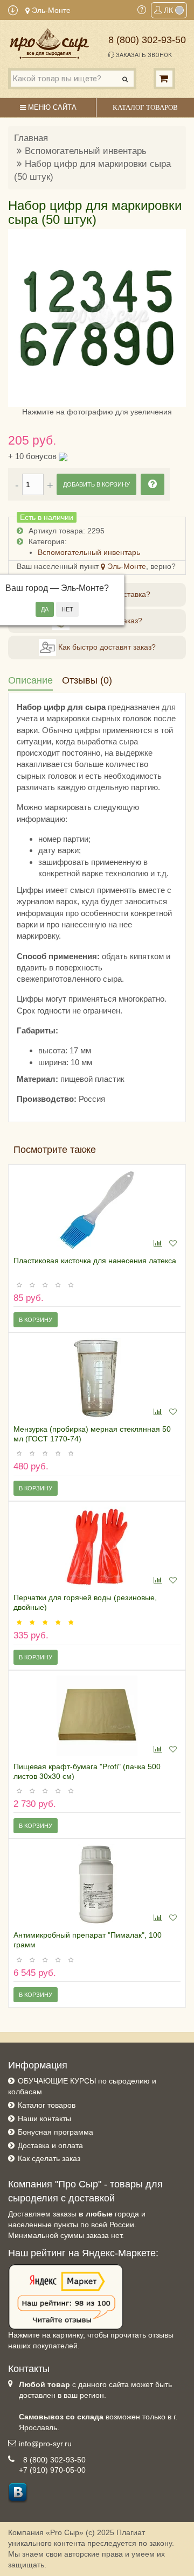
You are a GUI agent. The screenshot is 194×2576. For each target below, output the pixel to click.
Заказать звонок (143, 55)
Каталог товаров (47, 2105)
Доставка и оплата (50, 2145)
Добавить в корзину (96, 484)
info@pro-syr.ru (45, 2444)
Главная (31, 138)
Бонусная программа (56, 2132)
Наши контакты (44, 2118)
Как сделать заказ (49, 2158)
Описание (30, 680)
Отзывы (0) (87, 680)
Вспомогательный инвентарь (86, 151)
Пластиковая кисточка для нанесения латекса (95, 1261)
